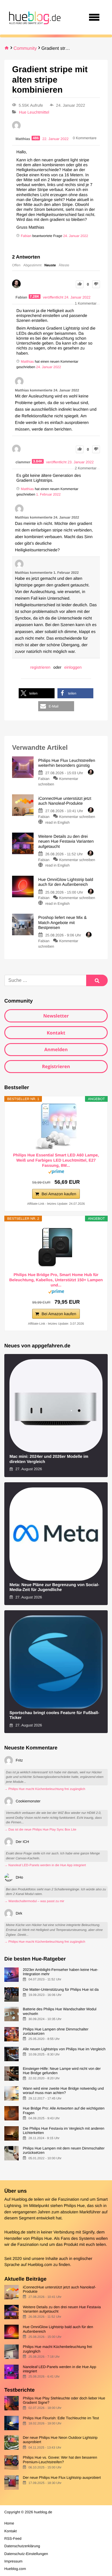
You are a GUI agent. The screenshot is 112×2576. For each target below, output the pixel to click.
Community (25, 48)
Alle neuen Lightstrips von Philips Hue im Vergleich (64, 2049)
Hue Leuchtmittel (34, 112)
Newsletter (56, 1016)
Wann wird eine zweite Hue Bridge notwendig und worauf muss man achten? (63, 2091)
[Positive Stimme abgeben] (80, 284)
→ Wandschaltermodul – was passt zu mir (34, 1901)
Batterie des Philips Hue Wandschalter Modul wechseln (59, 2011)
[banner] (34, 17)
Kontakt (56, 1033)
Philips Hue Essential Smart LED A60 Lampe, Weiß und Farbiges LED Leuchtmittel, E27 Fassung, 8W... (56, 1160)
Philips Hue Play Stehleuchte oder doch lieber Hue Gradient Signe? (64, 2400)
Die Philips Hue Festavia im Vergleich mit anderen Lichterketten (63, 2131)
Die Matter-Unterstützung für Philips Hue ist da (61, 1989)
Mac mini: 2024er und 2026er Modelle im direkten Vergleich (49, 1459)
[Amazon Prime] (56, 1173)
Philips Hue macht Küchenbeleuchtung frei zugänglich (57, 2349)
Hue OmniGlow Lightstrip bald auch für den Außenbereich (58, 2329)
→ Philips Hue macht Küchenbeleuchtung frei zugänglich (45, 1789)
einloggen (73, 667)
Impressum (13, 2561)
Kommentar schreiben (77, 817)
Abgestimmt (32, 265)
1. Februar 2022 (48, 494)
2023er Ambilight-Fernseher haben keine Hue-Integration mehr (60, 1972)
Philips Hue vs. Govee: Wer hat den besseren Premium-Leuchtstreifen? (60, 2460)
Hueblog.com (40, 2265)
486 (36, 138)
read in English (58, 822)
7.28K (35, 297)
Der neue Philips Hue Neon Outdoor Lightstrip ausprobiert (60, 2440)
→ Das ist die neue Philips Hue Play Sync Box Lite (40, 1830)
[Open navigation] (94, 17)
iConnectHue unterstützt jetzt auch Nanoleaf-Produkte (59, 2289)
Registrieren (56, 1066)
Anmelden (56, 1049)
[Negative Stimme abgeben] (96, 284)
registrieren (40, 667)
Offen (16, 265)
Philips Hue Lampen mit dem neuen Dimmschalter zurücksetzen (64, 2150)
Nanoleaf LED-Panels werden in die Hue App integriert (59, 2369)
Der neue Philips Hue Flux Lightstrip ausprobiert (62, 2477)
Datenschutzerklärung (22, 2546)
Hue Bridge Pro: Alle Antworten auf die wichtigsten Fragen (64, 2110)
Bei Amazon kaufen (59, 1194)
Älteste (64, 265)
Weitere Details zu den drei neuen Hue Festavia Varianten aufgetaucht (62, 2309)
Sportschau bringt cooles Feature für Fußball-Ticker (54, 1715)
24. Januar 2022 (76, 236)
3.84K (38, 461)
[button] (37, 693)
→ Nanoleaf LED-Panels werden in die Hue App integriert (45, 1865)
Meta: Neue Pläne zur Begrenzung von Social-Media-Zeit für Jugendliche (54, 1587)
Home (9, 2523)
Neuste (50, 265)
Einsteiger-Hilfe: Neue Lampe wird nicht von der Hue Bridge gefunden (62, 2071)
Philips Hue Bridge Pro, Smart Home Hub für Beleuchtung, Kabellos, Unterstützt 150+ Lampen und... (56, 1280)
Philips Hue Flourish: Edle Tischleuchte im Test (61, 2418)
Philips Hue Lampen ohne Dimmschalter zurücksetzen (55, 2031)
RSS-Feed (13, 2538)
